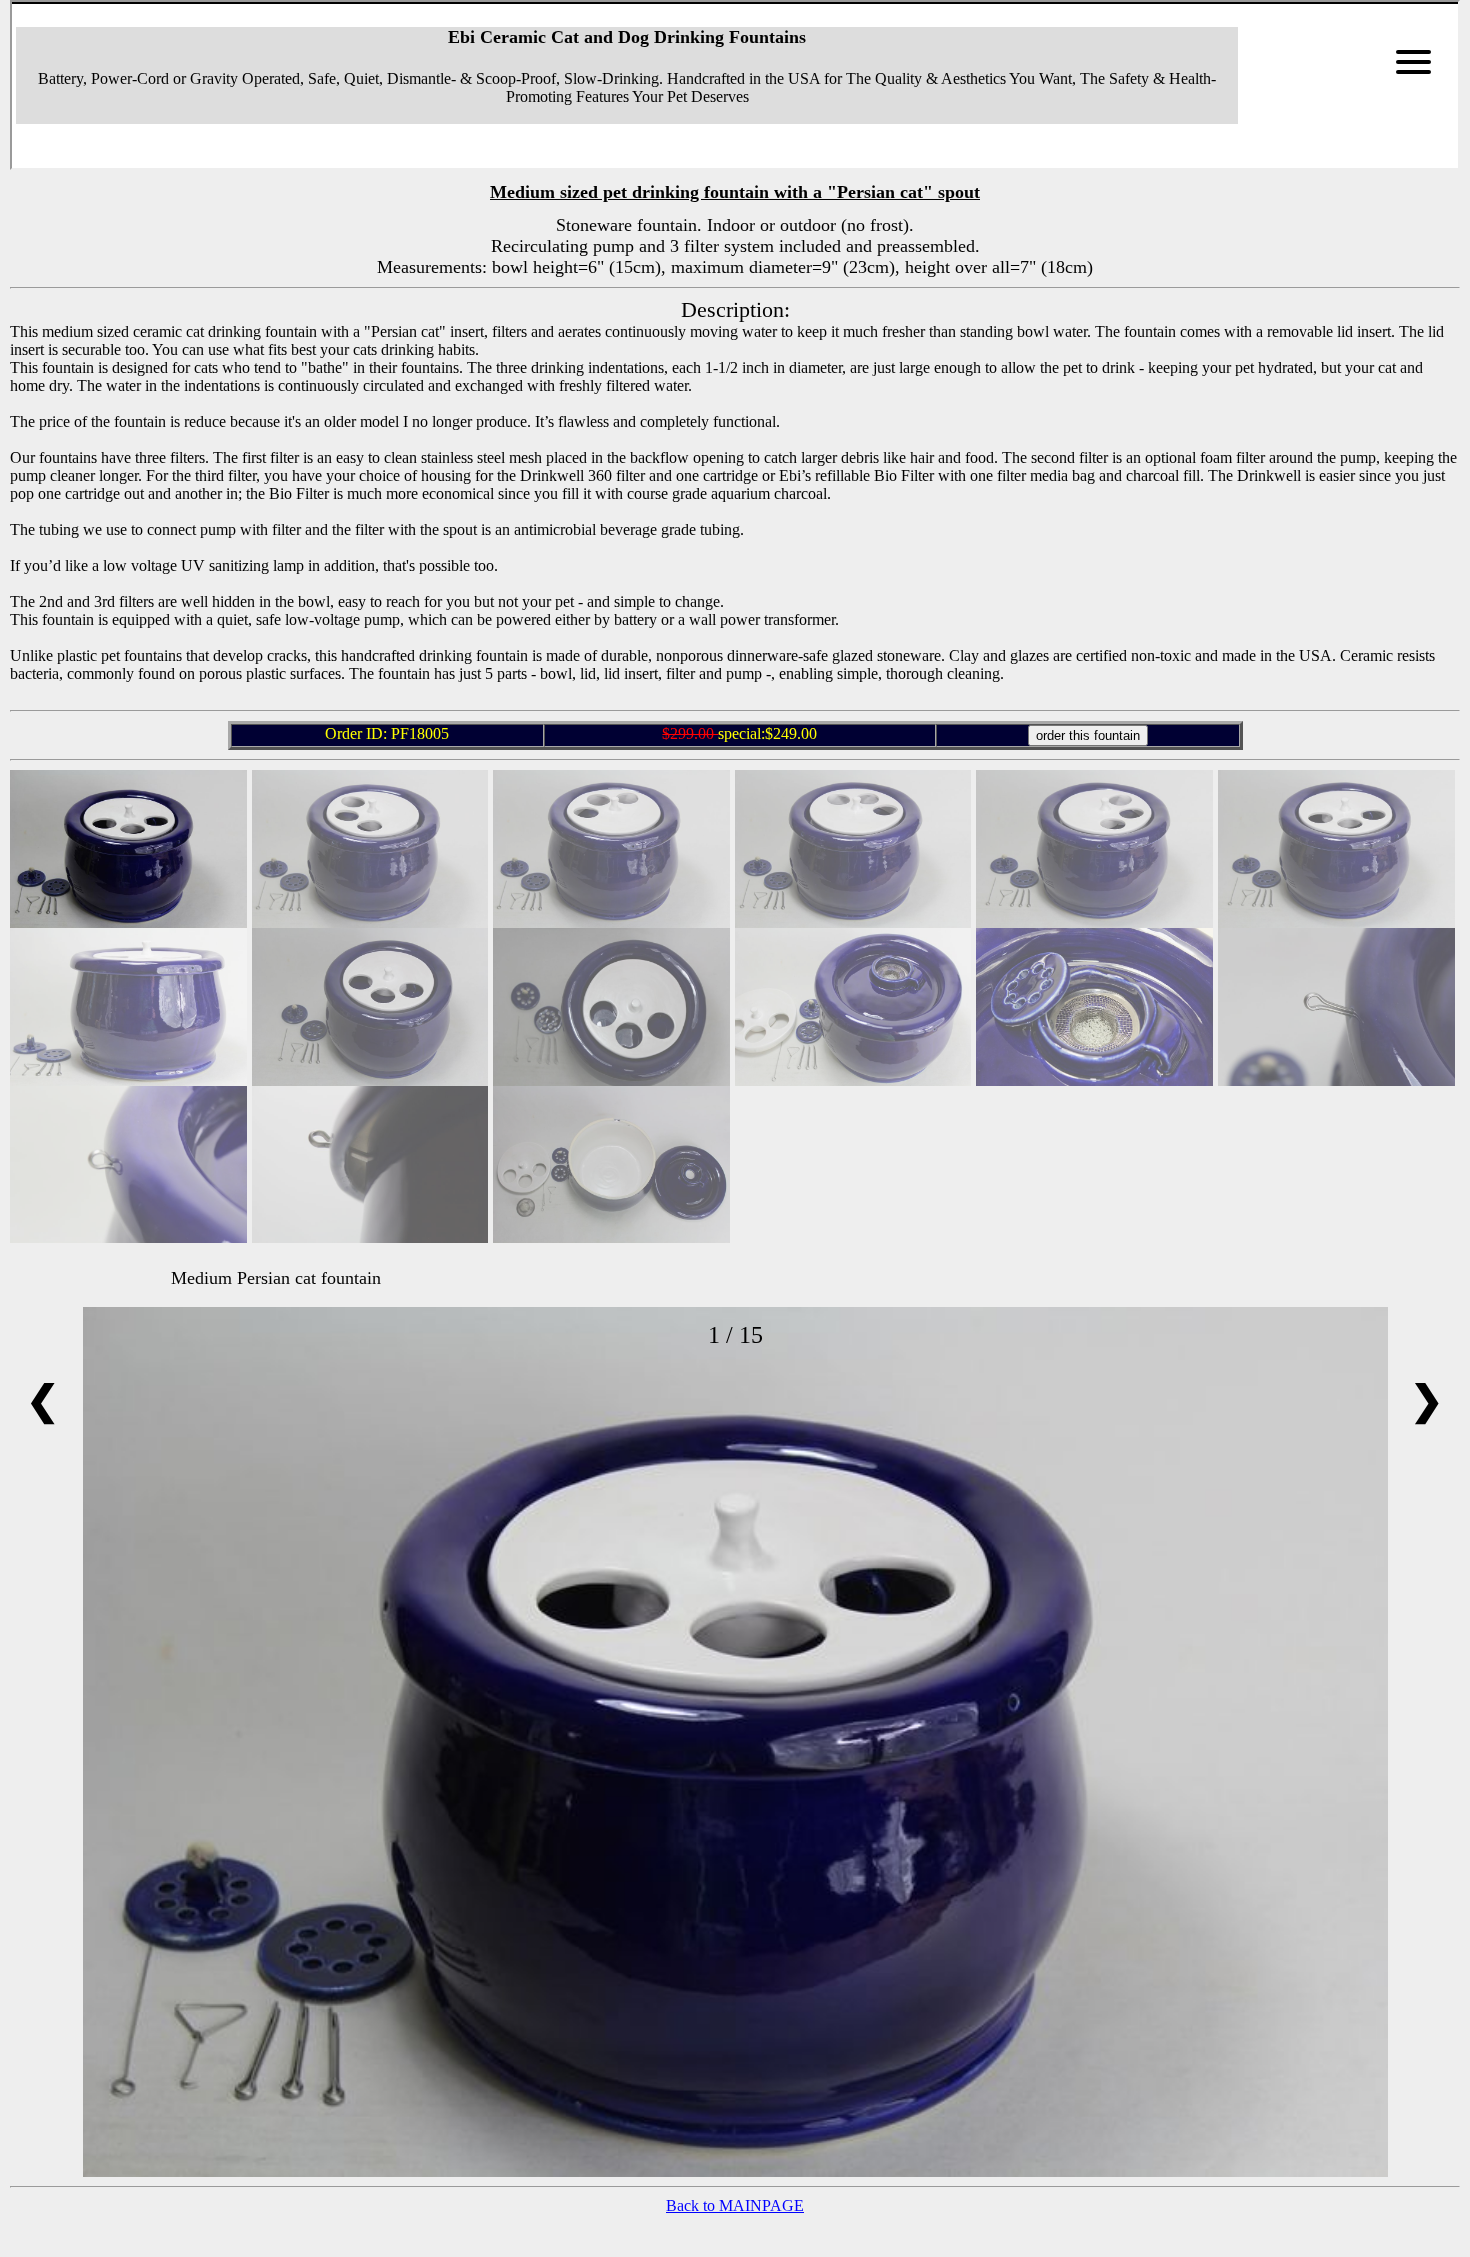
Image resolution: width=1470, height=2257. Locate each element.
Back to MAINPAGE (735, 2205)
